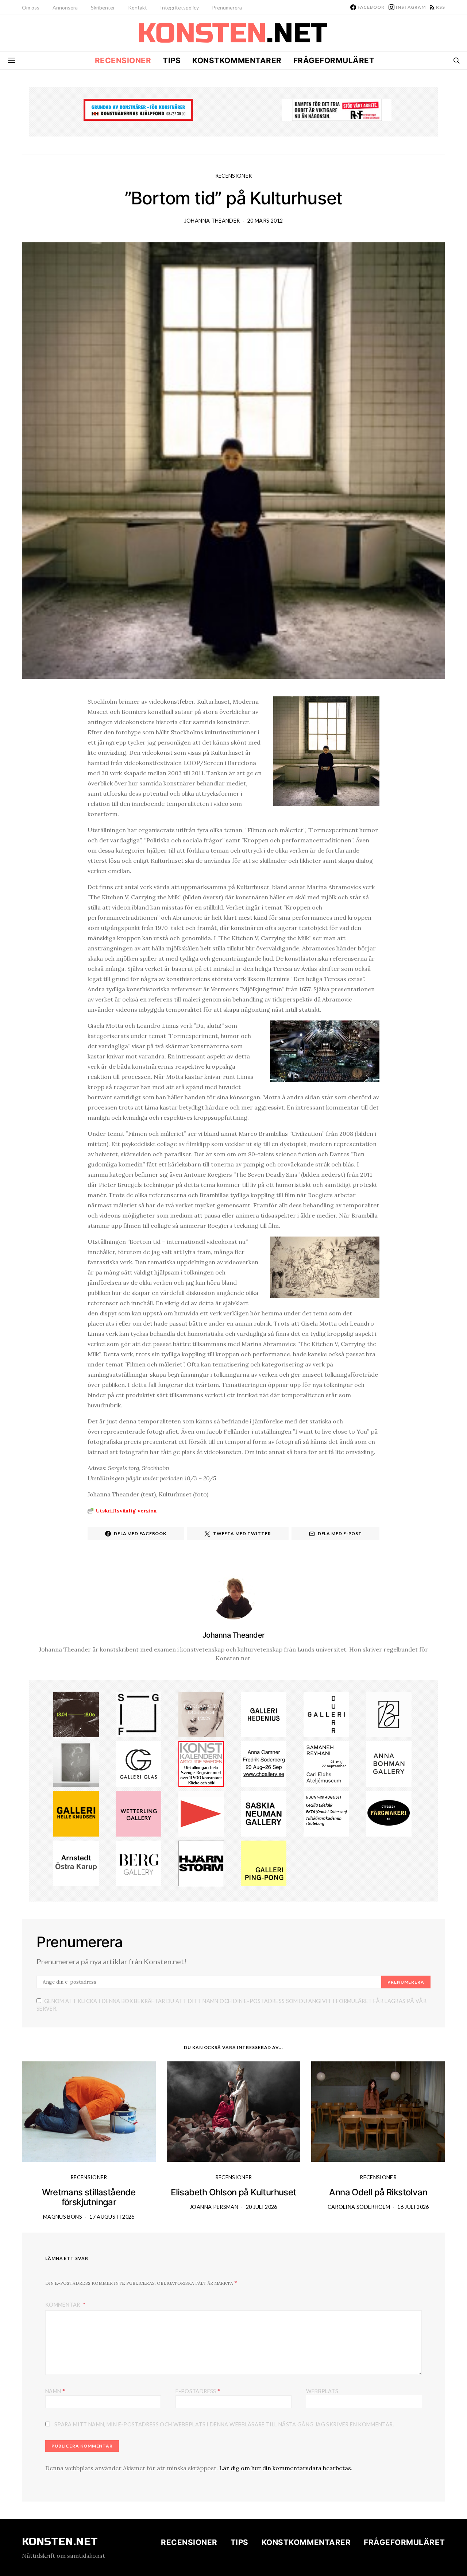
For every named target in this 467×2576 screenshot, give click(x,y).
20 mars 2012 (265, 221)
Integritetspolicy (180, 7)
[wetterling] (138, 1813)
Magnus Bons (63, 2217)
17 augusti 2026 (112, 2217)
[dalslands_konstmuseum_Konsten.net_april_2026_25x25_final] (326, 1813)
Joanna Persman (214, 2207)
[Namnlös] (76, 1764)
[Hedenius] (264, 1714)
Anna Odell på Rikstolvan (378, 2192)
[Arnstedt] (76, 1862)
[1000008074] (264, 1813)
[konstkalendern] (201, 1764)
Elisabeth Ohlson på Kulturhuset (233, 2192)
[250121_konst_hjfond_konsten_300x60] (138, 109)
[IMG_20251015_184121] (337, 109)
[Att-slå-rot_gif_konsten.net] (76, 1714)
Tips (172, 60)
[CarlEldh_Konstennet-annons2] (326, 1764)
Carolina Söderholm (359, 2207)
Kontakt (138, 7)
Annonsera (65, 7)
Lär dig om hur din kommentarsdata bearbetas (285, 2468)
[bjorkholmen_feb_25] (389, 1714)
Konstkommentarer (237, 60)
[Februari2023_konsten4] (138, 1862)
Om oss (31, 7)
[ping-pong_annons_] (264, 1862)
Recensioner (123, 60)
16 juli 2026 (413, 2207)
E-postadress (198, 2391)
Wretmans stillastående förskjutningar (89, 2197)
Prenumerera (227, 7)
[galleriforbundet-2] (138, 1714)
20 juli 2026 (262, 2207)
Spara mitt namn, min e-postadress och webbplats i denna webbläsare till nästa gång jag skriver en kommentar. (224, 2424)
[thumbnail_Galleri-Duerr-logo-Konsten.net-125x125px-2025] (326, 1714)
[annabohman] (389, 1764)
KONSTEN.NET (60, 2542)
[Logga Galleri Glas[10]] (138, 1764)
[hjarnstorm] (201, 1862)
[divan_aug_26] (201, 1714)
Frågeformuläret (334, 60)
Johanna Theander (212, 221)
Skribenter (103, 7)
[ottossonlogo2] (389, 1813)
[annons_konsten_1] (201, 1813)
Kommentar (63, 2305)
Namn (55, 2391)
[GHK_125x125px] (76, 1813)
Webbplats (322, 2391)
